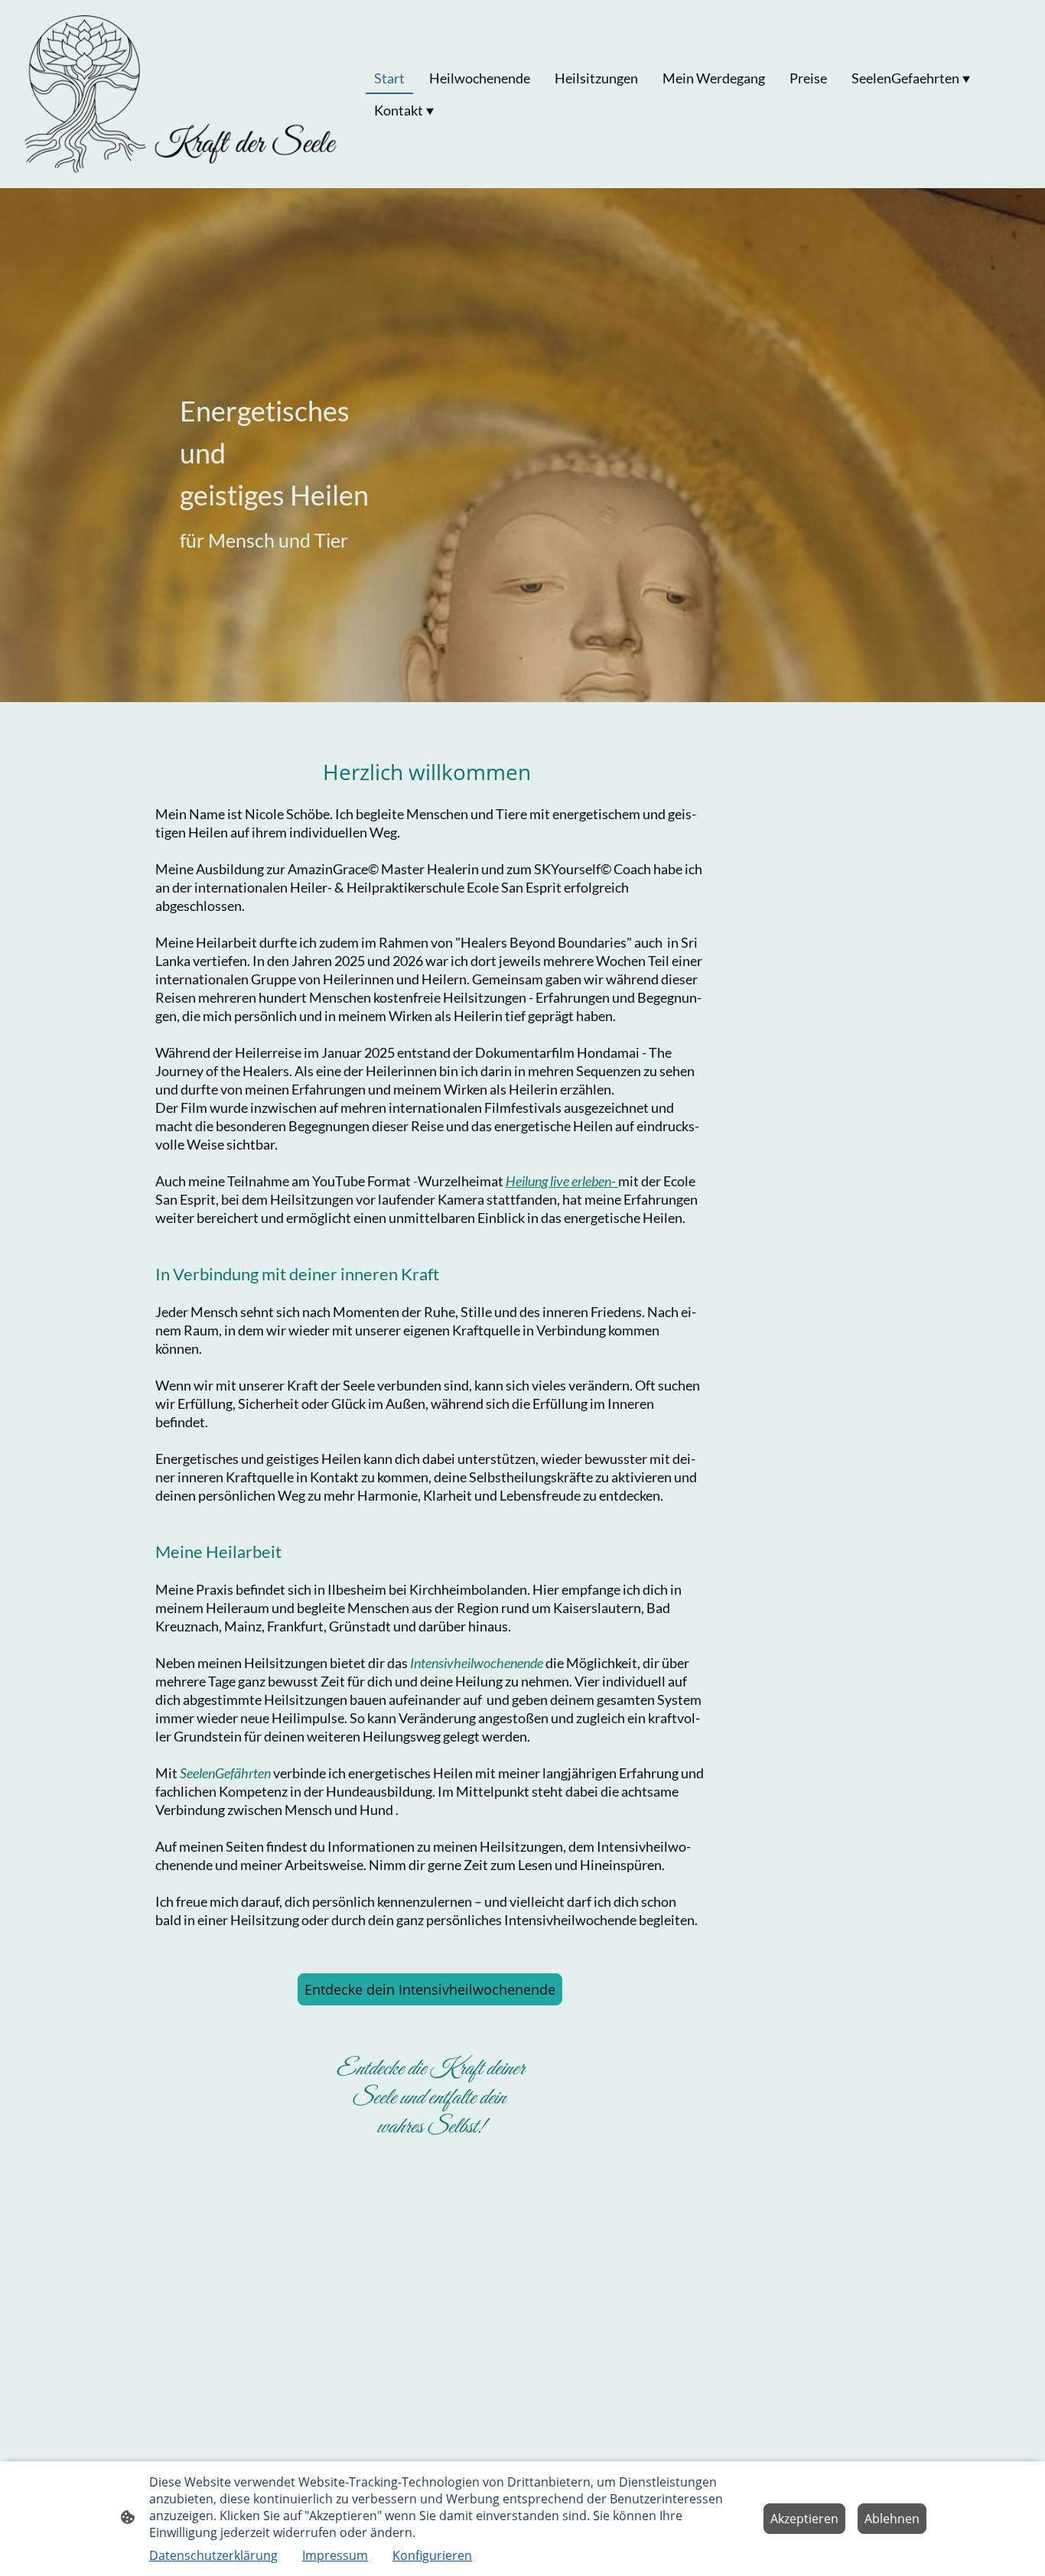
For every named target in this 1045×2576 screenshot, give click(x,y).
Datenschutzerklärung (213, 2555)
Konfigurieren (432, 2555)
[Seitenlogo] (182, 94)
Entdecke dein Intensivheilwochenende (430, 1989)
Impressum (335, 2555)
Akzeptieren (804, 2519)
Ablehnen (892, 2519)
